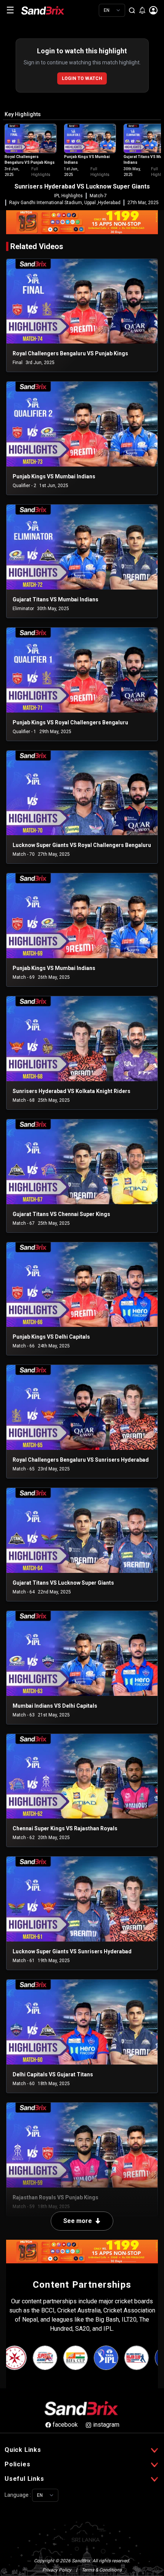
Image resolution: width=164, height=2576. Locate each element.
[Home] (48, 10)
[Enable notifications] (142, 10)
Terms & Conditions (102, 2570)
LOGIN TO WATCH (82, 78)
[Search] (132, 10)
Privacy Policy (57, 2570)
